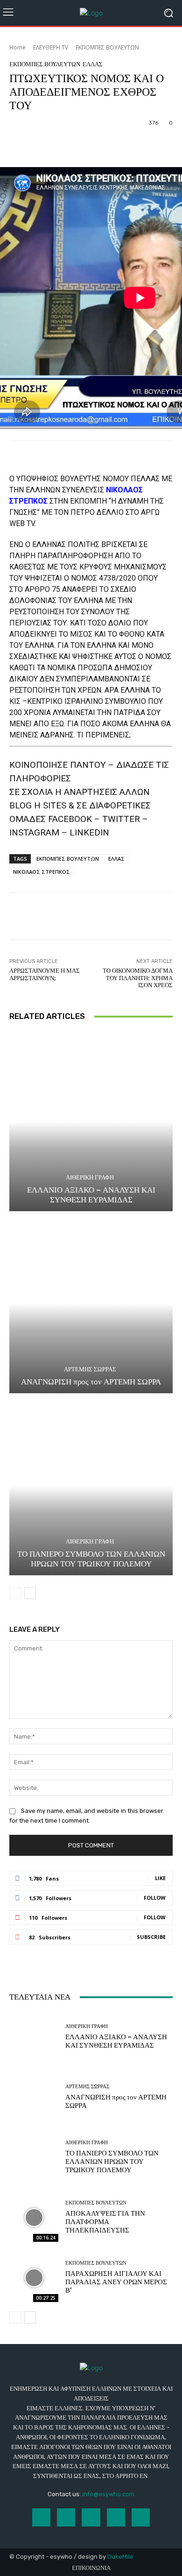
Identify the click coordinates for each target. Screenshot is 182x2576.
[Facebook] (41, 2517)
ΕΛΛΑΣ (93, 64)
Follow (155, 1898)
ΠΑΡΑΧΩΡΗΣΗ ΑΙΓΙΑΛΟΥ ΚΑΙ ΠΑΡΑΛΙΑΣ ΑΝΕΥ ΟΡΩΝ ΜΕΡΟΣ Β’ (116, 2282)
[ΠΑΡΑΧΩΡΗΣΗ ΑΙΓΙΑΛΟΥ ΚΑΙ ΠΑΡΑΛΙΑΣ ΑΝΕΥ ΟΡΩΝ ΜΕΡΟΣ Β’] (34, 2278)
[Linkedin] (91, 2517)
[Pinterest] (116, 2517)
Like (160, 1878)
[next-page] (30, 1593)
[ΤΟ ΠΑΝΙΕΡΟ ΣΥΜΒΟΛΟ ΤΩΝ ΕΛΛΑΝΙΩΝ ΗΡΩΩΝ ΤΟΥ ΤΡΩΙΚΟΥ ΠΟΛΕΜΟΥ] (91, 1485)
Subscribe (151, 1937)
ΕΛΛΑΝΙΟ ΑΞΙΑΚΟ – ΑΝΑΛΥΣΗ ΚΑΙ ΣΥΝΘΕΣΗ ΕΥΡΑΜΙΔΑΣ (91, 1194)
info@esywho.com (108, 2494)
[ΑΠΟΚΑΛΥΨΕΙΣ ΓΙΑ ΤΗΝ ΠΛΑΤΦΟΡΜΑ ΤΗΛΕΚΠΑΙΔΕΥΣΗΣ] (34, 2217)
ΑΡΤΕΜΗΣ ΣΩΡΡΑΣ (90, 1369)
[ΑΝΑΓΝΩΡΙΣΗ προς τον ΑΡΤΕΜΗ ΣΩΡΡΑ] (91, 1303)
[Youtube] (141, 2517)
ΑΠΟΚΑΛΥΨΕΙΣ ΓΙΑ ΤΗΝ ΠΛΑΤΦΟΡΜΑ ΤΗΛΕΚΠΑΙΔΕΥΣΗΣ (105, 2222)
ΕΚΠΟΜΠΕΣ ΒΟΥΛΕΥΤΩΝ (107, 47)
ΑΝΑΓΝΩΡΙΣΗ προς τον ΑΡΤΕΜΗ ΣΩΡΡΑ (91, 1382)
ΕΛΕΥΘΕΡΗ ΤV (51, 47)
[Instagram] (66, 2517)
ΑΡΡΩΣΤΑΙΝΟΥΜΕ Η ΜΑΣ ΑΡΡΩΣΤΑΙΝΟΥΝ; (45, 974)
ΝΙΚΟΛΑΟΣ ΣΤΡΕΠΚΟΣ (42, 872)
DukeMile (120, 2557)
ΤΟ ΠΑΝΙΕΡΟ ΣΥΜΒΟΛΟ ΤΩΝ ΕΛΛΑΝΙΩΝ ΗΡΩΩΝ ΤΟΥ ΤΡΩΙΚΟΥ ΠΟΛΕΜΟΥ (91, 1558)
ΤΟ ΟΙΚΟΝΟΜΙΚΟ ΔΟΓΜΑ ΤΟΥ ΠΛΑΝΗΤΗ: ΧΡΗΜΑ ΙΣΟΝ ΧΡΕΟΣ (138, 978)
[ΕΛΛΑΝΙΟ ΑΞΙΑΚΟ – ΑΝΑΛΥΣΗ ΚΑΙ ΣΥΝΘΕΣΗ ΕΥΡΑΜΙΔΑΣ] (91, 1121)
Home (17, 47)
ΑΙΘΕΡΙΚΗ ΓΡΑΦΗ (90, 1177)
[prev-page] (15, 1593)
